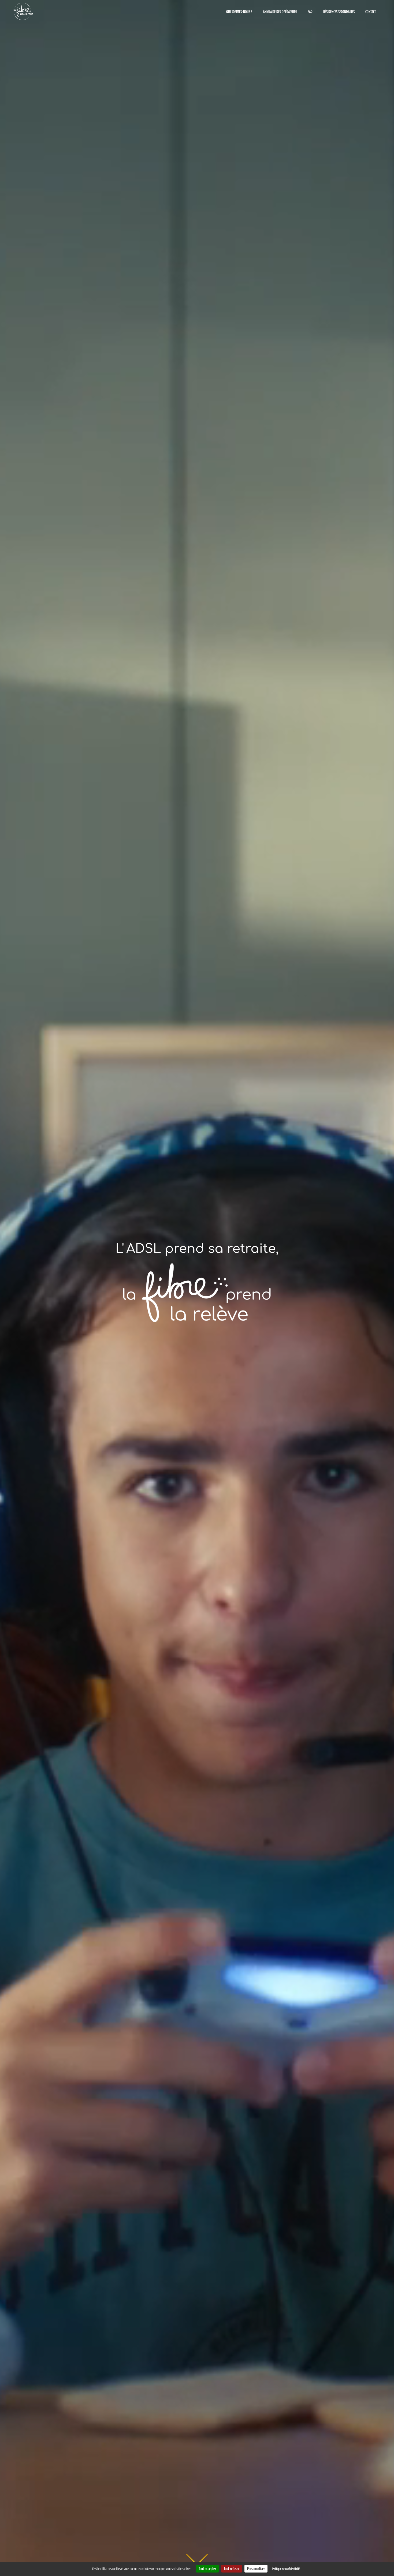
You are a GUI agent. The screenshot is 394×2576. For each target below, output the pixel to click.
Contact (371, 12)
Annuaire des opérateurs (280, 12)
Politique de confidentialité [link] (286, 2569)
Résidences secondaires (339, 12)
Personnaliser (256, 2568)
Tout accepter (207, 2568)
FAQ (310, 12)
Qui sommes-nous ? (239, 12)
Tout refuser (232, 2568)
